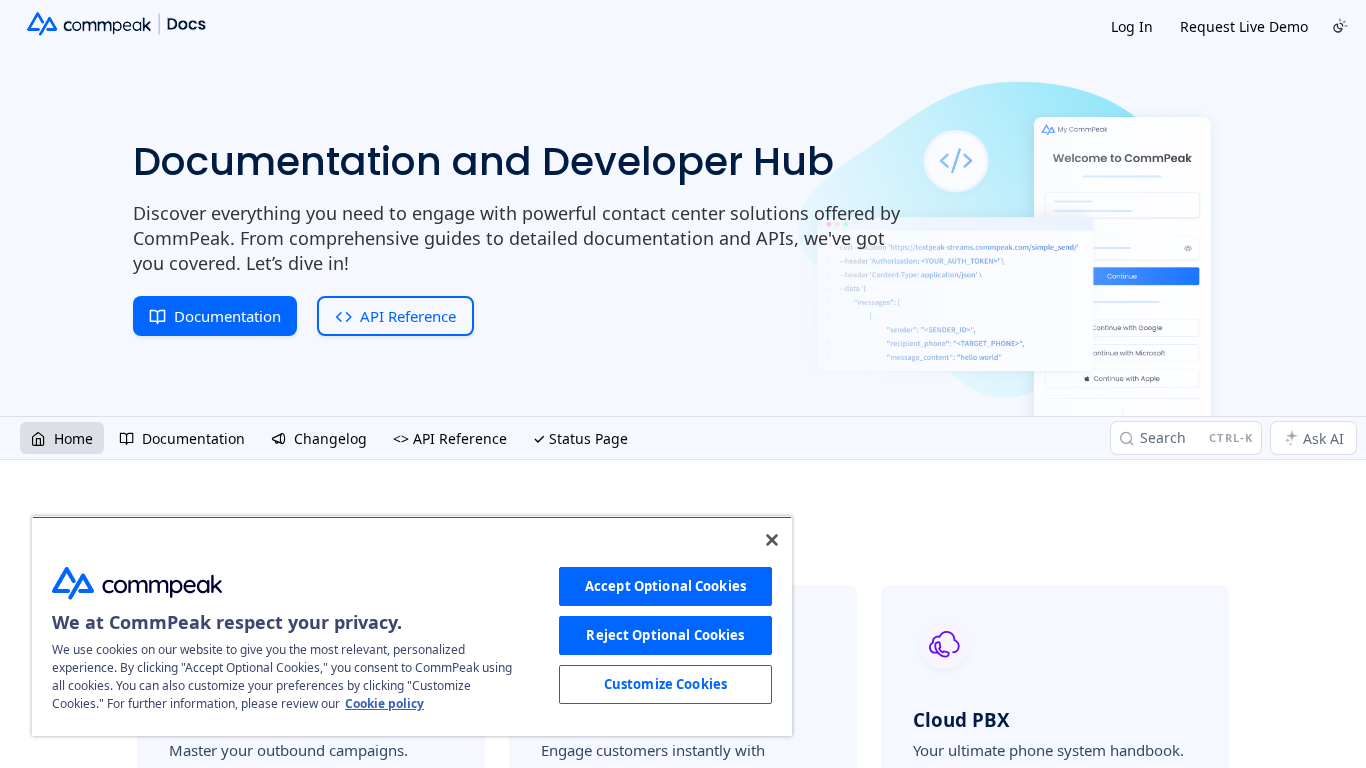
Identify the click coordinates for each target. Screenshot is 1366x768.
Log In (1132, 26)
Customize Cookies (665, 684)
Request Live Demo (1244, 26)
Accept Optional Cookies (665, 586)
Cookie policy (384, 703)
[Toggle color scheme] (1340, 26)
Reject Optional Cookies (665, 635)
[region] (412, 626)
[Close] (772, 540)
